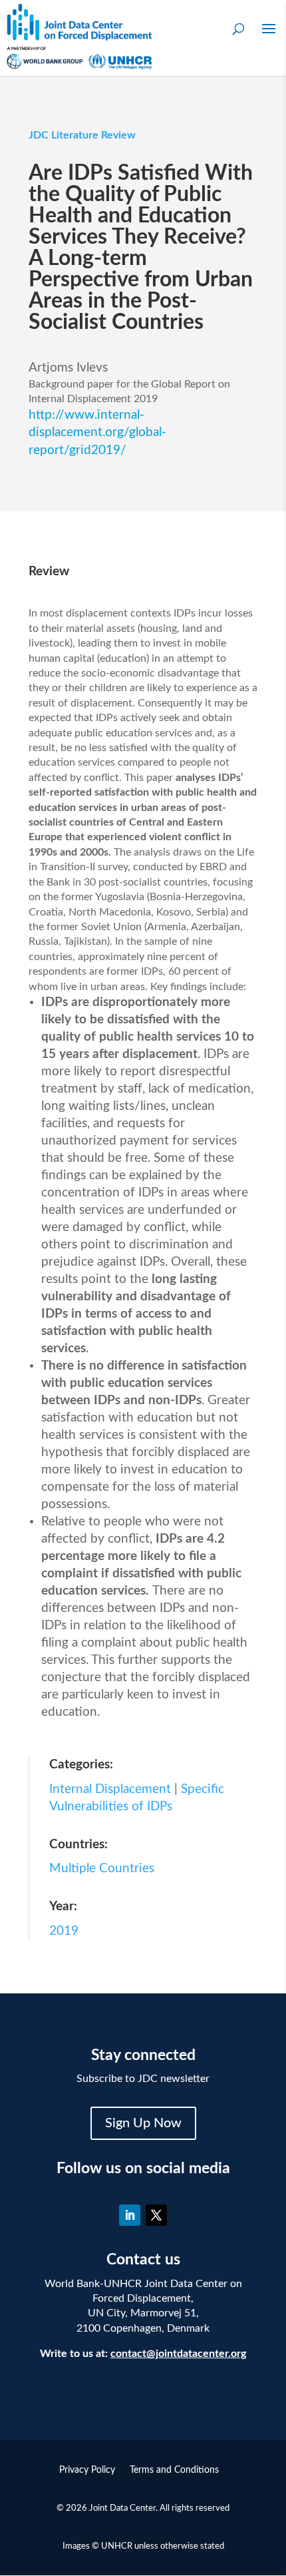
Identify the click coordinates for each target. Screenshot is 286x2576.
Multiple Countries (102, 1869)
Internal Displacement (110, 1789)
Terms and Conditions (174, 2470)
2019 (64, 1931)
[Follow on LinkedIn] (130, 2215)
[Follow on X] (156, 2215)
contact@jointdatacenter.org (178, 2354)
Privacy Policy (87, 2470)
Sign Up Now (143, 2123)
